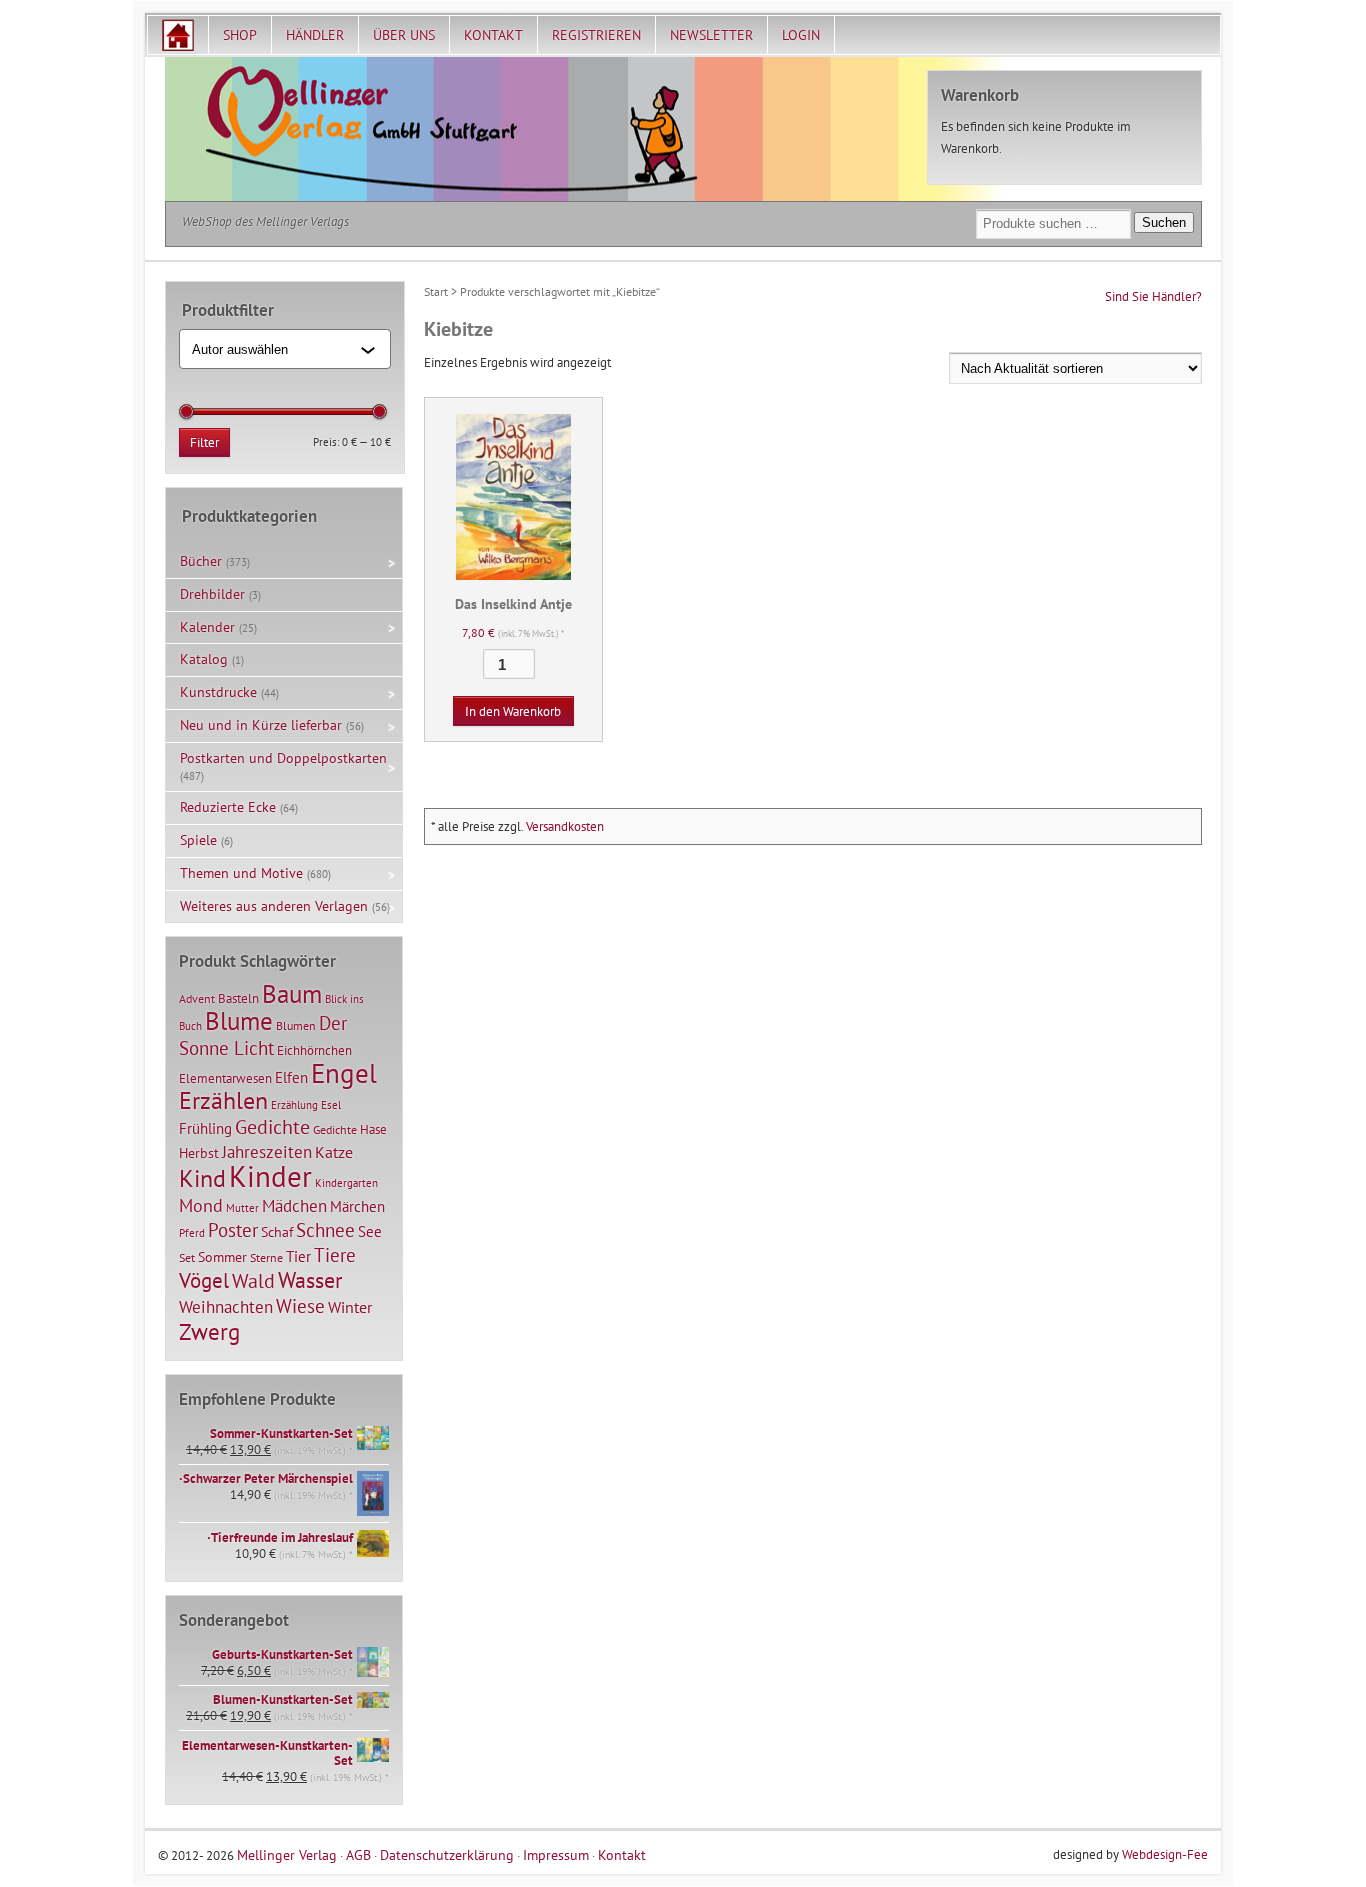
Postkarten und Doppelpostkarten (283, 758)
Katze (334, 1151)
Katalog (204, 659)
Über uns (404, 35)
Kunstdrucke (218, 692)
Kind (202, 1178)
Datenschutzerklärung (447, 1854)
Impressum (556, 1854)
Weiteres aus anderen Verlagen (274, 906)
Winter (350, 1307)
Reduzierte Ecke (228, 807)
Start (436, 291)
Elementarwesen (225, 1078)
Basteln (238, 998)
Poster (233, 1230)
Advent (197, 998)
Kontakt (493, 35)
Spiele (198, 840)
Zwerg (209, 1331)
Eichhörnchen (314, 1050)
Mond (201, 1205)
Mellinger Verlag (287, 1854)
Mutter (242, 1208)
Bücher (201, 561)
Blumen (296, 1025)
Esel (331, 1105)
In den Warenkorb (513, 711)
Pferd (192, 1233)
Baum (292, 993)
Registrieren (596, 35)
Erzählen (223, 1100)
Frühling (205, 1128)
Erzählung (294, 1105)
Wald (253, 1281)
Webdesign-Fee (1165, 1854)
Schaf (277, 1232)
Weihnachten (226, 1306)
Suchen (1164, 222)
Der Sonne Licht (263, 1035)
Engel (344, 1073)
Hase (373, 1129)
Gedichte (272, 1126)
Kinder (270, 1176)
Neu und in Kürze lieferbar (261, 725)
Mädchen (294, 1205)
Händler (315, 35)
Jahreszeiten (267, 1151)
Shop (240, 35)
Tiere (335, 1254)
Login (801, 35)
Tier (298, 1256)
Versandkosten (565, 826)
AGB (358, 1854)
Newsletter (711, 35)
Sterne (266, 1257)
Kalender (207, 627)
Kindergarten (346, 1183)
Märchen (357, 1206)
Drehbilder (212, 594)
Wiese (300, 1306)
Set (187, 1257)
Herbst (199, 1153)
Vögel (204, 1280)
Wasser (310, 1280)
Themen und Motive (241, 873)
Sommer (222, 1257)
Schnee (325, 1230)
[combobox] (276, 349)
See (370, 1231)
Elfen (291, 1077)
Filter (204, 442)
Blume (239, 1021)
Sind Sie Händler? (1153, 296)
